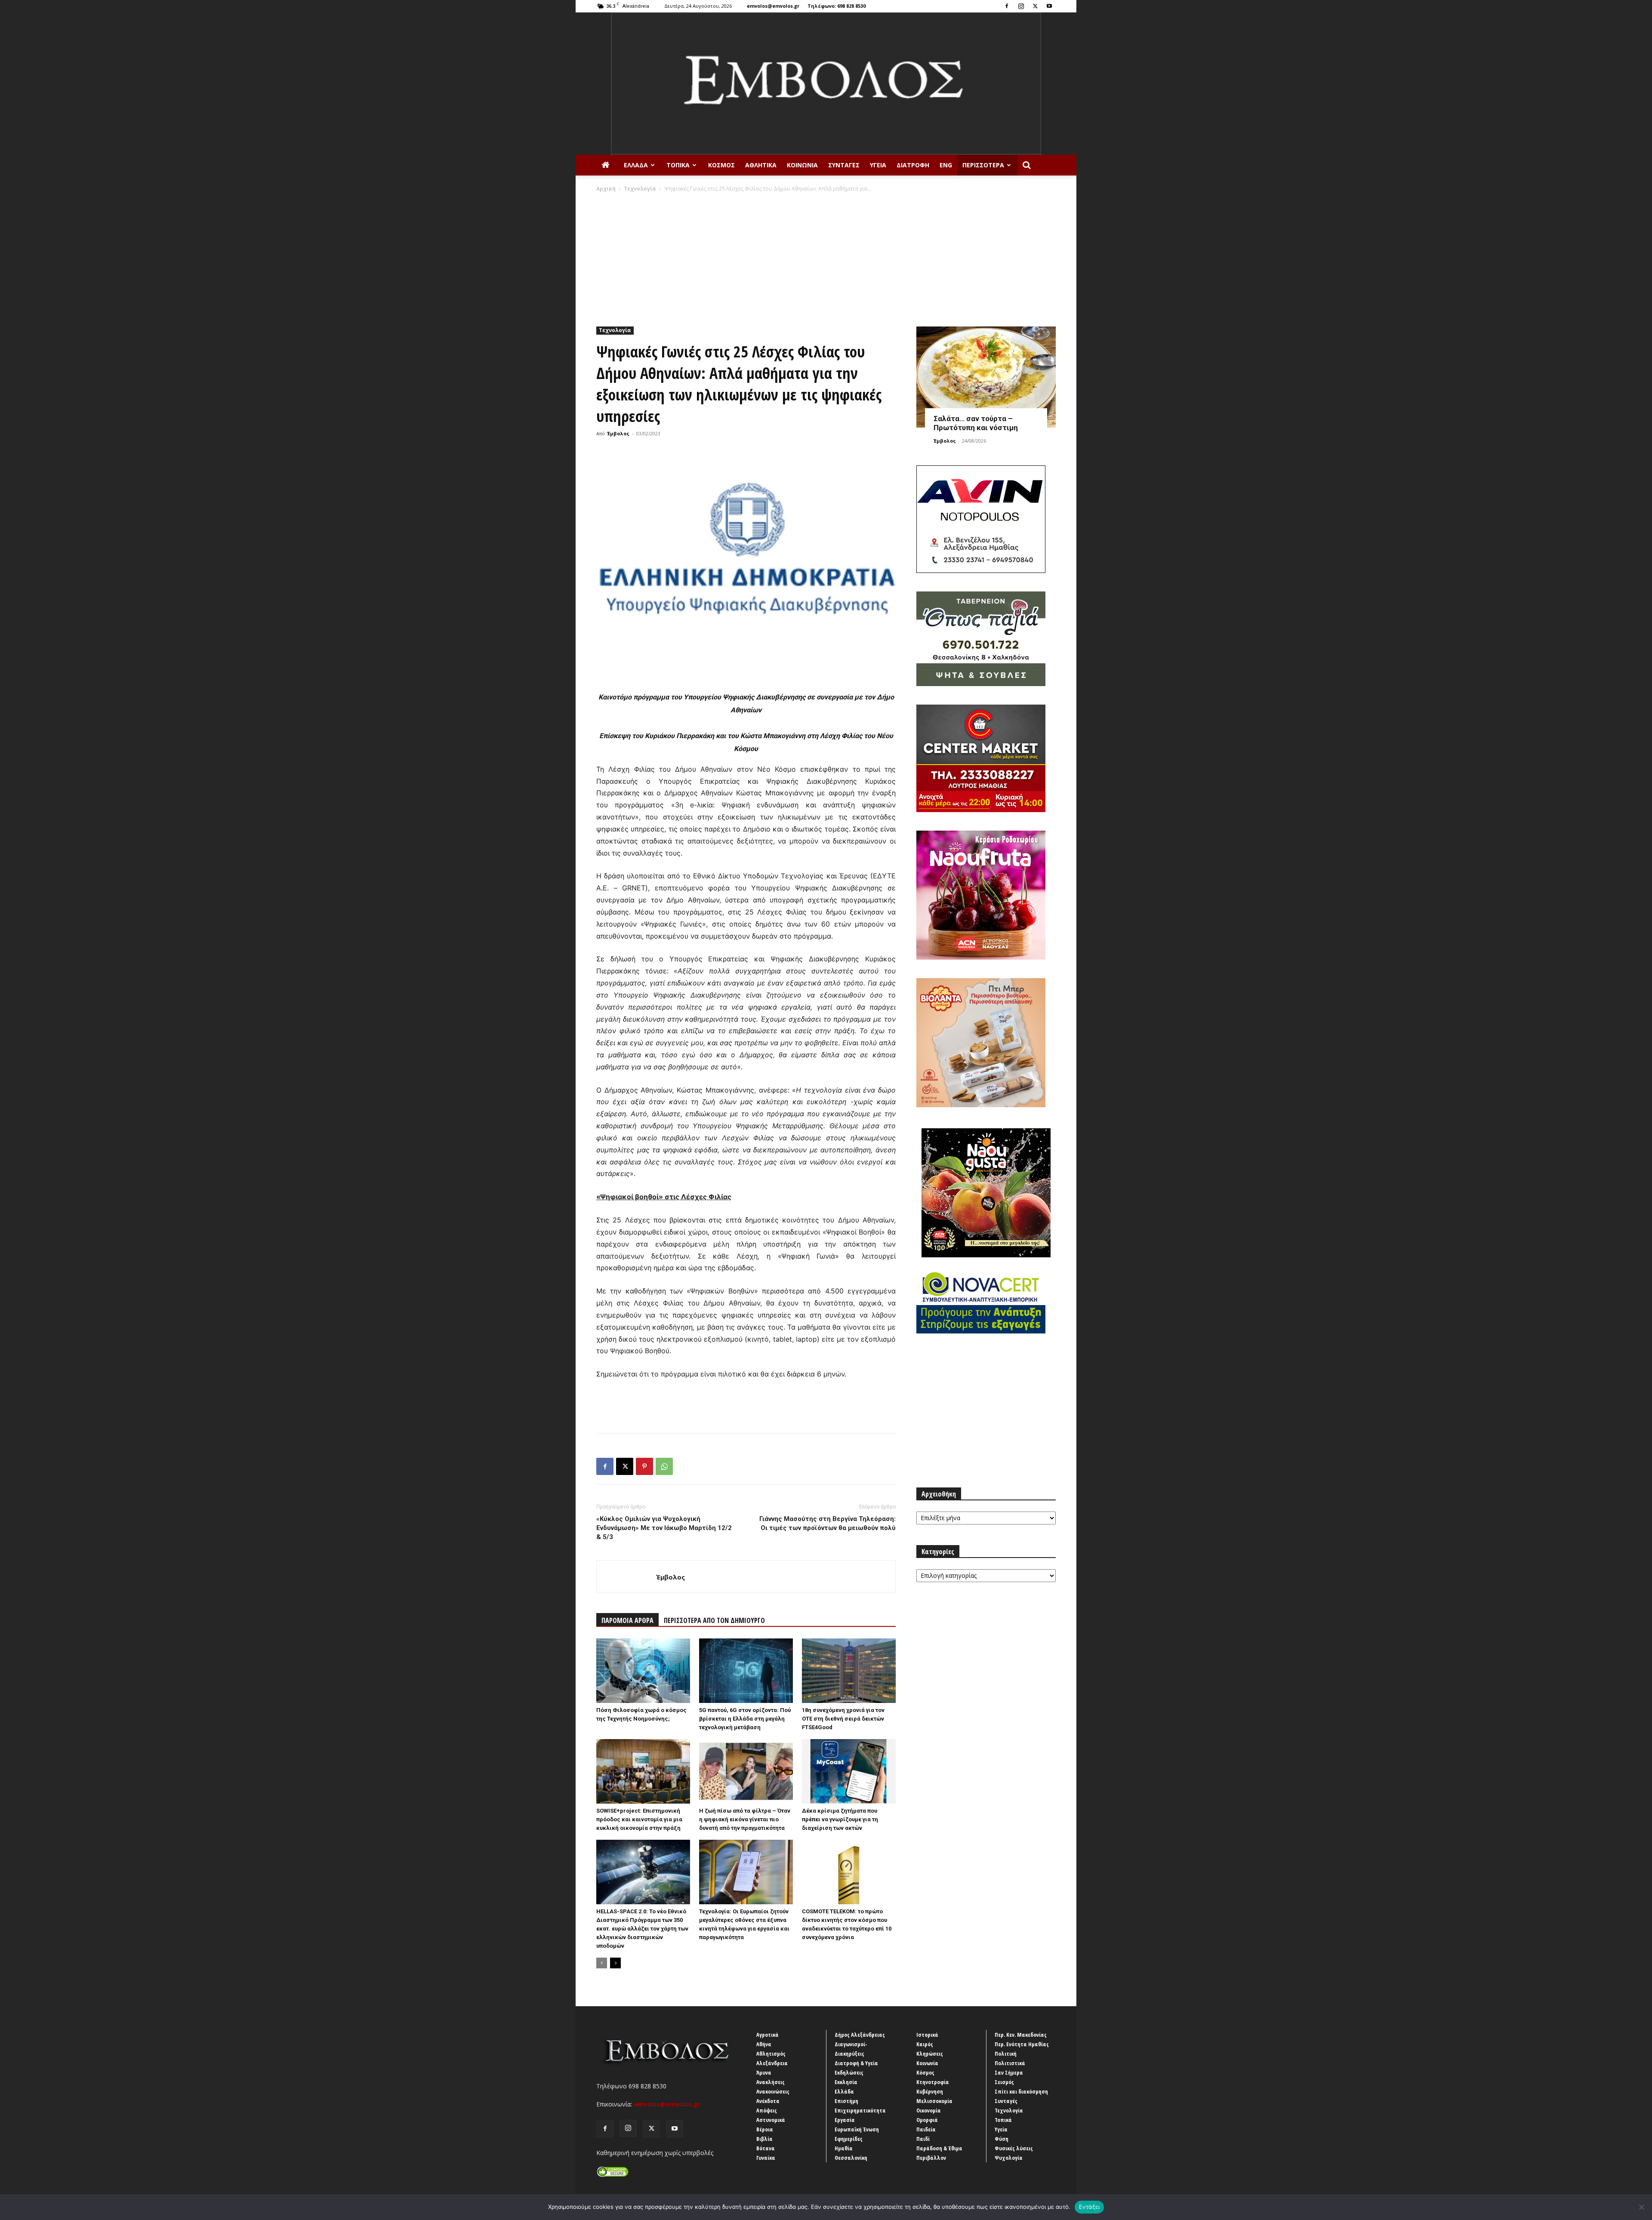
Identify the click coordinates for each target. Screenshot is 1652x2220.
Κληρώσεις (930, 2054)
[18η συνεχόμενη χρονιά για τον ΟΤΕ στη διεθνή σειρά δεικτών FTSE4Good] (849, 1671)
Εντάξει (1090, 2207)
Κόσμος (721, 165)
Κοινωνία (802, 165)
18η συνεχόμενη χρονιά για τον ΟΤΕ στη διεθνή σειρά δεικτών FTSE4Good (843, 1719)
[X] (1035, 6)
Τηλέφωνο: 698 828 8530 (837, 6)
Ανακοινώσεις (773, 2091)
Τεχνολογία (640, 189)
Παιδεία (926, 2129)
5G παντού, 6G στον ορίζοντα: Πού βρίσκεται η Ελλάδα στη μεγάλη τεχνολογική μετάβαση (745, 1719)
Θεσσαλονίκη (851, 2158)
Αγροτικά (767, 2035)
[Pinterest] (644, 1466)
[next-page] (615, 1963)
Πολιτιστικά (1010, 2063)
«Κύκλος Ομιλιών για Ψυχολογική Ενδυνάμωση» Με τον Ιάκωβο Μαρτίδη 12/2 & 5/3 (664, 1528)
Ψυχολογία (1009, 2158)
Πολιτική (1006, 2054)
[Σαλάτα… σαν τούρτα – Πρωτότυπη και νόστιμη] (986, 377)
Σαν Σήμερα (1009, 2072)
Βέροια (765, 2129)
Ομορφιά (927, 2120)
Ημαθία (844, 2148)
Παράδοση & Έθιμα (939, 2148)
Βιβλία (764, 2139)
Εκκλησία (846, 2082)
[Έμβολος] (826, 84)
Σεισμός (1004, 2082)
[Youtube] (1049, 6)
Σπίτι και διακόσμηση (1021, 2091)
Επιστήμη (846, 2101)
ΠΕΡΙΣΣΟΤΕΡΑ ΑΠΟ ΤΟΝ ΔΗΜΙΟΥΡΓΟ (714, 1620)
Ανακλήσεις (771, 2082)
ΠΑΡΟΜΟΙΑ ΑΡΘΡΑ (627, 1620)
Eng (946, 165)
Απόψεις (767, 2110)
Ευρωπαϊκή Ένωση (857, 2129)
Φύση (1002, 2139)
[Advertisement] (826, 257)
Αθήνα (764, 2044)
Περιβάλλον (931, 2158)
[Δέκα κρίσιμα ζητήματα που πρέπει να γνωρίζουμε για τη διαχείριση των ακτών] (849, 1771)
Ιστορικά (927, 2035)
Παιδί (923, 2139)
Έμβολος (618, 433)
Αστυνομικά (771, 2120)
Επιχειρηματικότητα (860, 2110)
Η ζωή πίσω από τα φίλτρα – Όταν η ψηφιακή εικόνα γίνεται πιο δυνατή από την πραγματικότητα (745, 1819)
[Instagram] (1021, 6)
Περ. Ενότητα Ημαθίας (1022, 2044)
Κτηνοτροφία (933, 2082)
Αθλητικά (761, 165)
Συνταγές (844, 165)
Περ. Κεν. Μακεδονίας (1021, 2035)
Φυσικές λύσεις (1014, 2148)
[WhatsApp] (664, 1466)
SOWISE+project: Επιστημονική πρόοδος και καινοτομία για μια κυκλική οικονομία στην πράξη (639, 1819)
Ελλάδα (636, 165)
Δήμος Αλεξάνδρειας (860, 2035)
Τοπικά (678, 165)
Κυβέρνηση (930, 2091)
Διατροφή (913, 165)
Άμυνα (764, 2072)
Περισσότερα (983, 165)
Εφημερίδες (849, 2139)
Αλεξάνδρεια (772, 2063)
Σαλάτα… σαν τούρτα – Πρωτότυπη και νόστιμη (976, 423)
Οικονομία (929, 2110)
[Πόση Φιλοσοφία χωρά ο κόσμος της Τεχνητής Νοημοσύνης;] (643, 1671)
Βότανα (766, 2148)
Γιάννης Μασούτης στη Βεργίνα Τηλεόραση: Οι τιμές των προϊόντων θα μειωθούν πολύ (828, 1523)
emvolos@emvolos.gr (773, 6)
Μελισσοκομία (934, 2101)
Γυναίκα (766, 2158)
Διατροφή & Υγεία (856, 2063)
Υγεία (878, 165)
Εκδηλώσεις (849, 2072)
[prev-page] (602, 1963)
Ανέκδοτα (768, 2101)
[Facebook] (1007, 6)
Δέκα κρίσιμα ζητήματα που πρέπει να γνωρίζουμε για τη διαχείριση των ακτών (840, 1819)
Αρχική (606, 189)
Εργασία (845, 2120)
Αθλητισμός (771, 2054)
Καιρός (925, 2044)
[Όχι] (1641, 2207)
